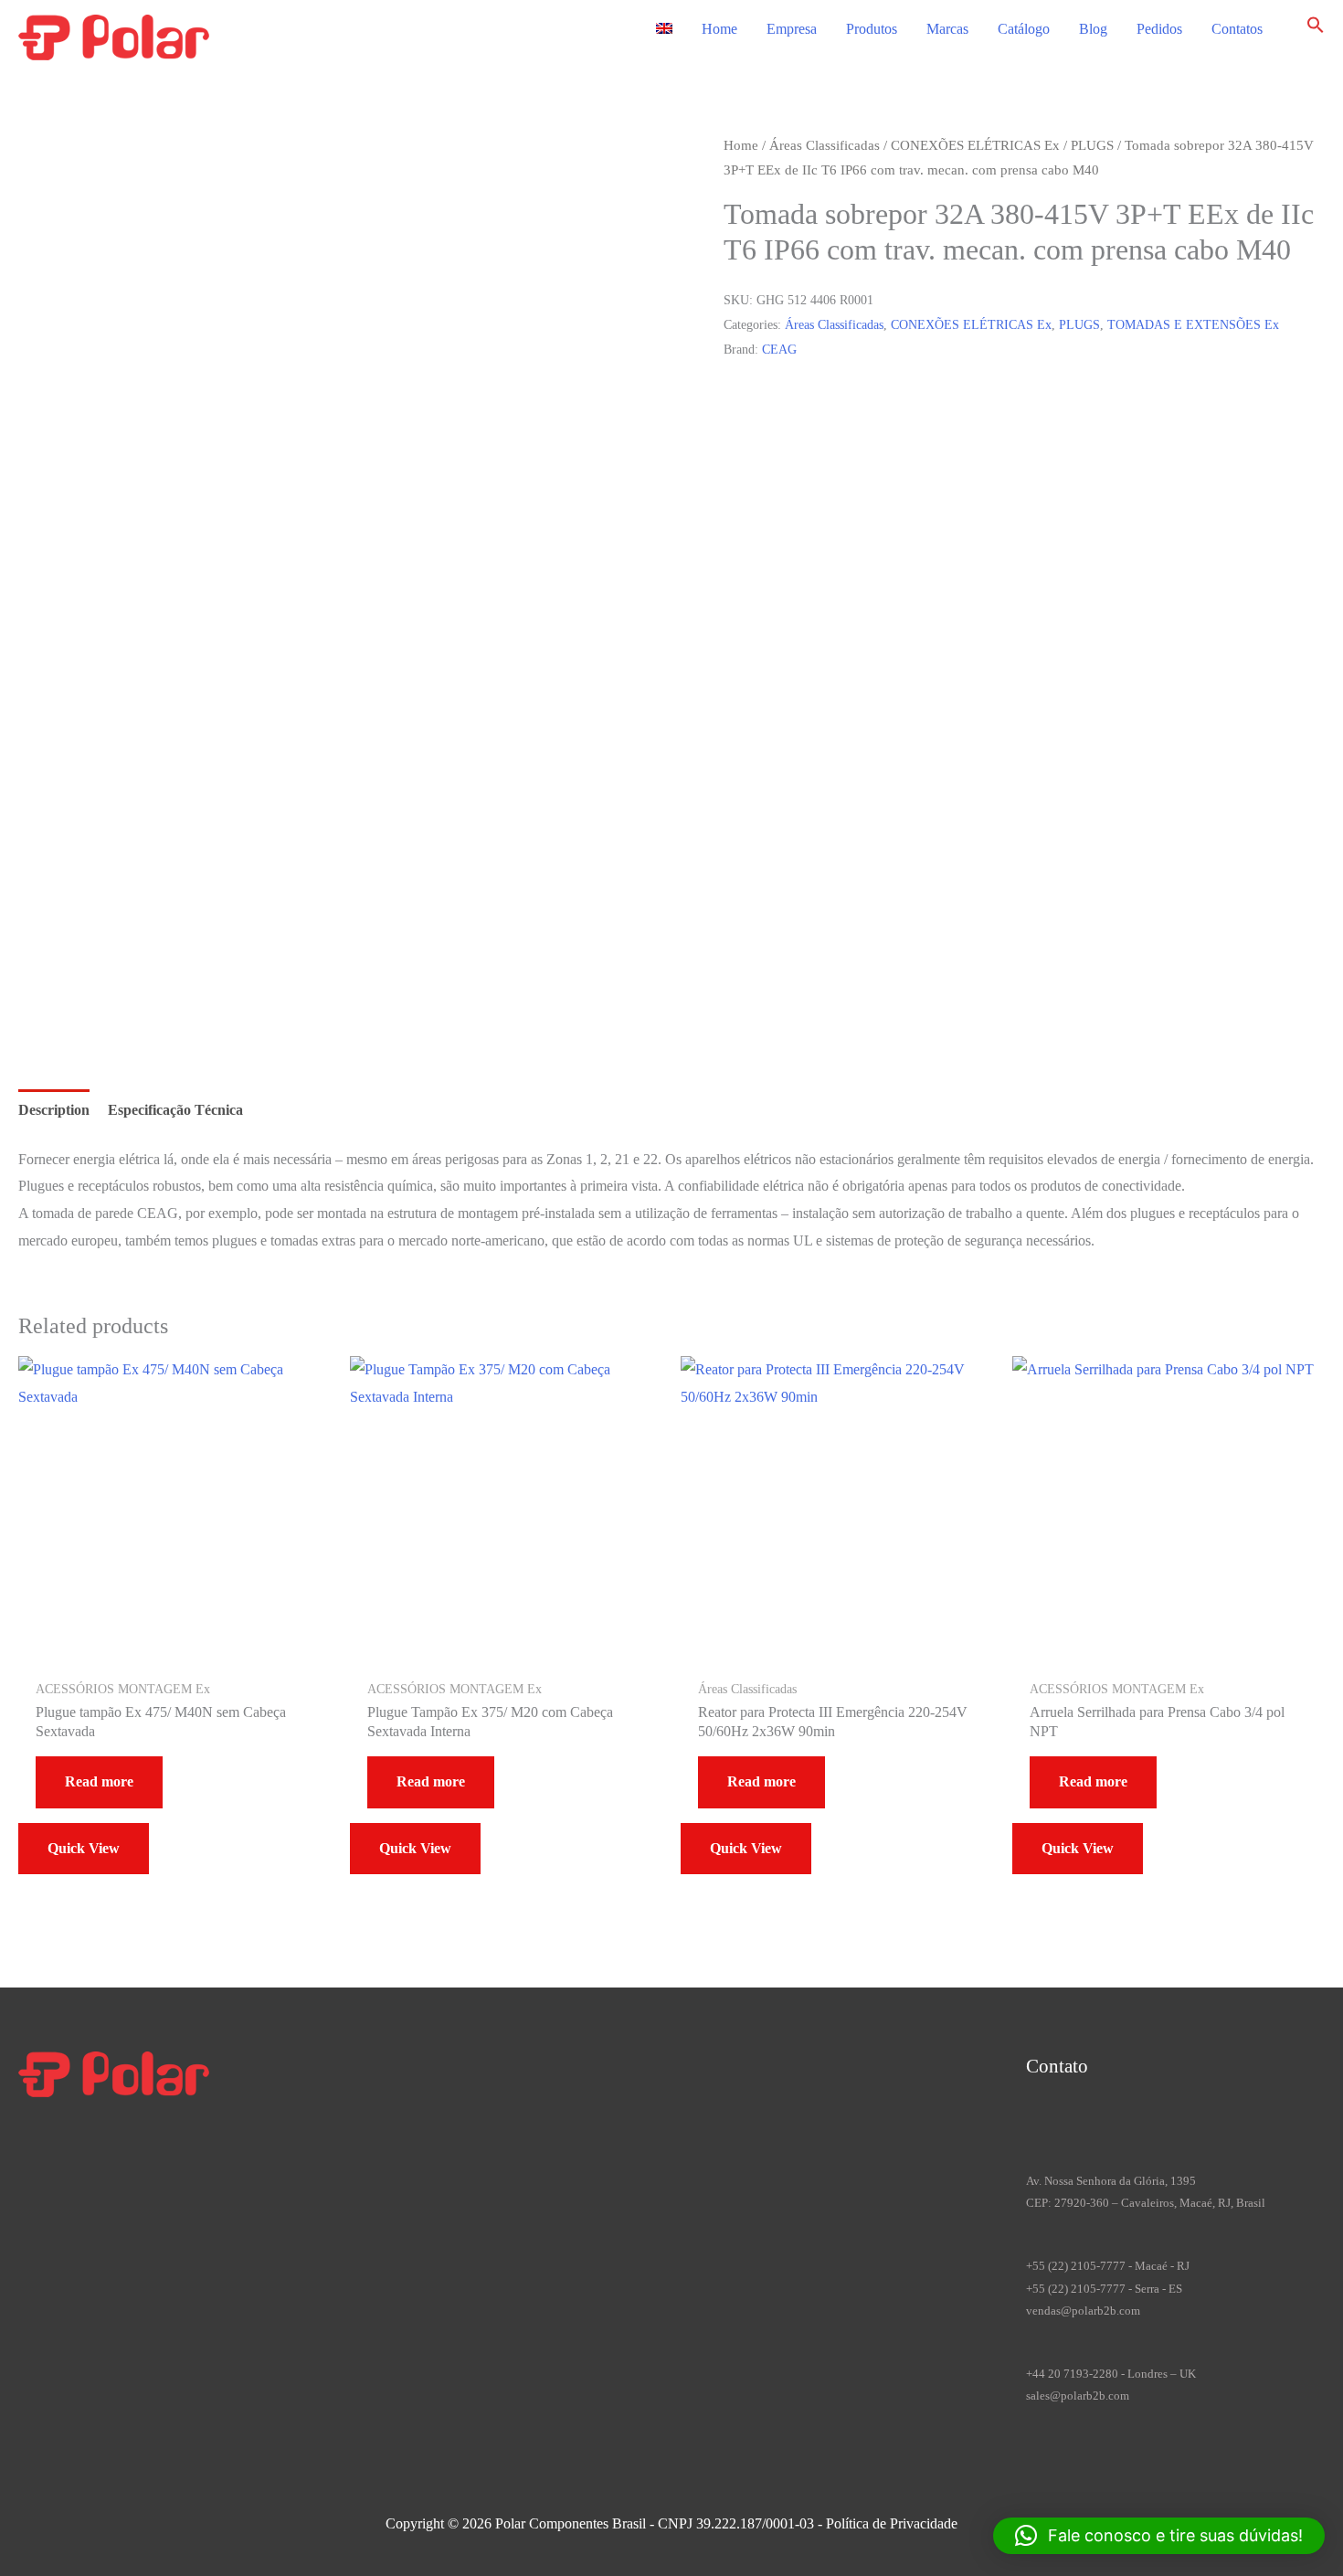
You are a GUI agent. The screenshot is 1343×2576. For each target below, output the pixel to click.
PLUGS (1092, 145)
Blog (1093, 29)
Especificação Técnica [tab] (175, 1110)
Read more (99, 1781)
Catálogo (1024, 29)
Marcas (947, 29)
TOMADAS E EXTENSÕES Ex (1193, 324)
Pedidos (1159, 29)
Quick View (84, 1848)
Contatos (1237, 29)
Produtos (872, 29)
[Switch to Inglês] (664, 29)
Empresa (792, 29)
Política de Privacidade (892, 2523)
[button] (1316, 29)
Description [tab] (54, 1110)
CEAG (779, 349)
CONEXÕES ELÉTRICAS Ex (975, 145)
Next (76, 995)
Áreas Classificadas (825, 145)
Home (719, 29)
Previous (87, 968)
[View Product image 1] (95, 864)
